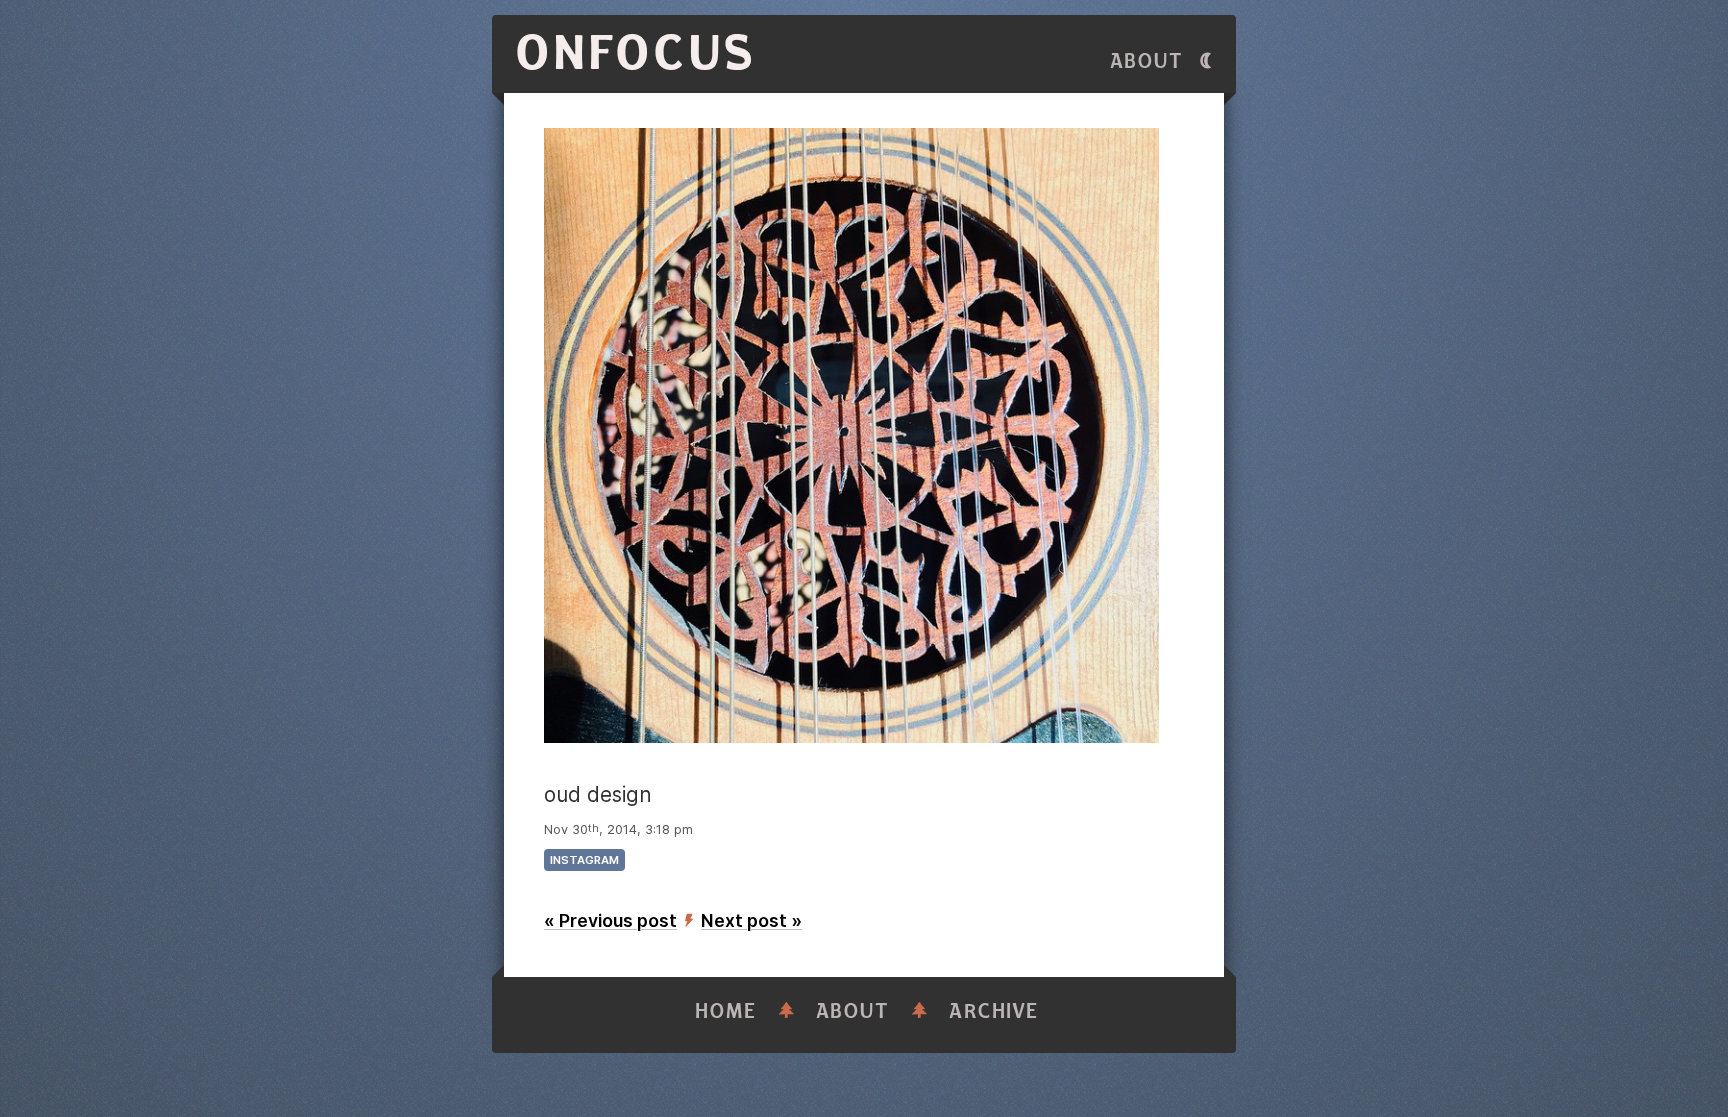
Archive (994, 1011)
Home (726, 1011)
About (1147, 61)
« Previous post (610, 920)
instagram (584, 860)
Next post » (751, 920)
